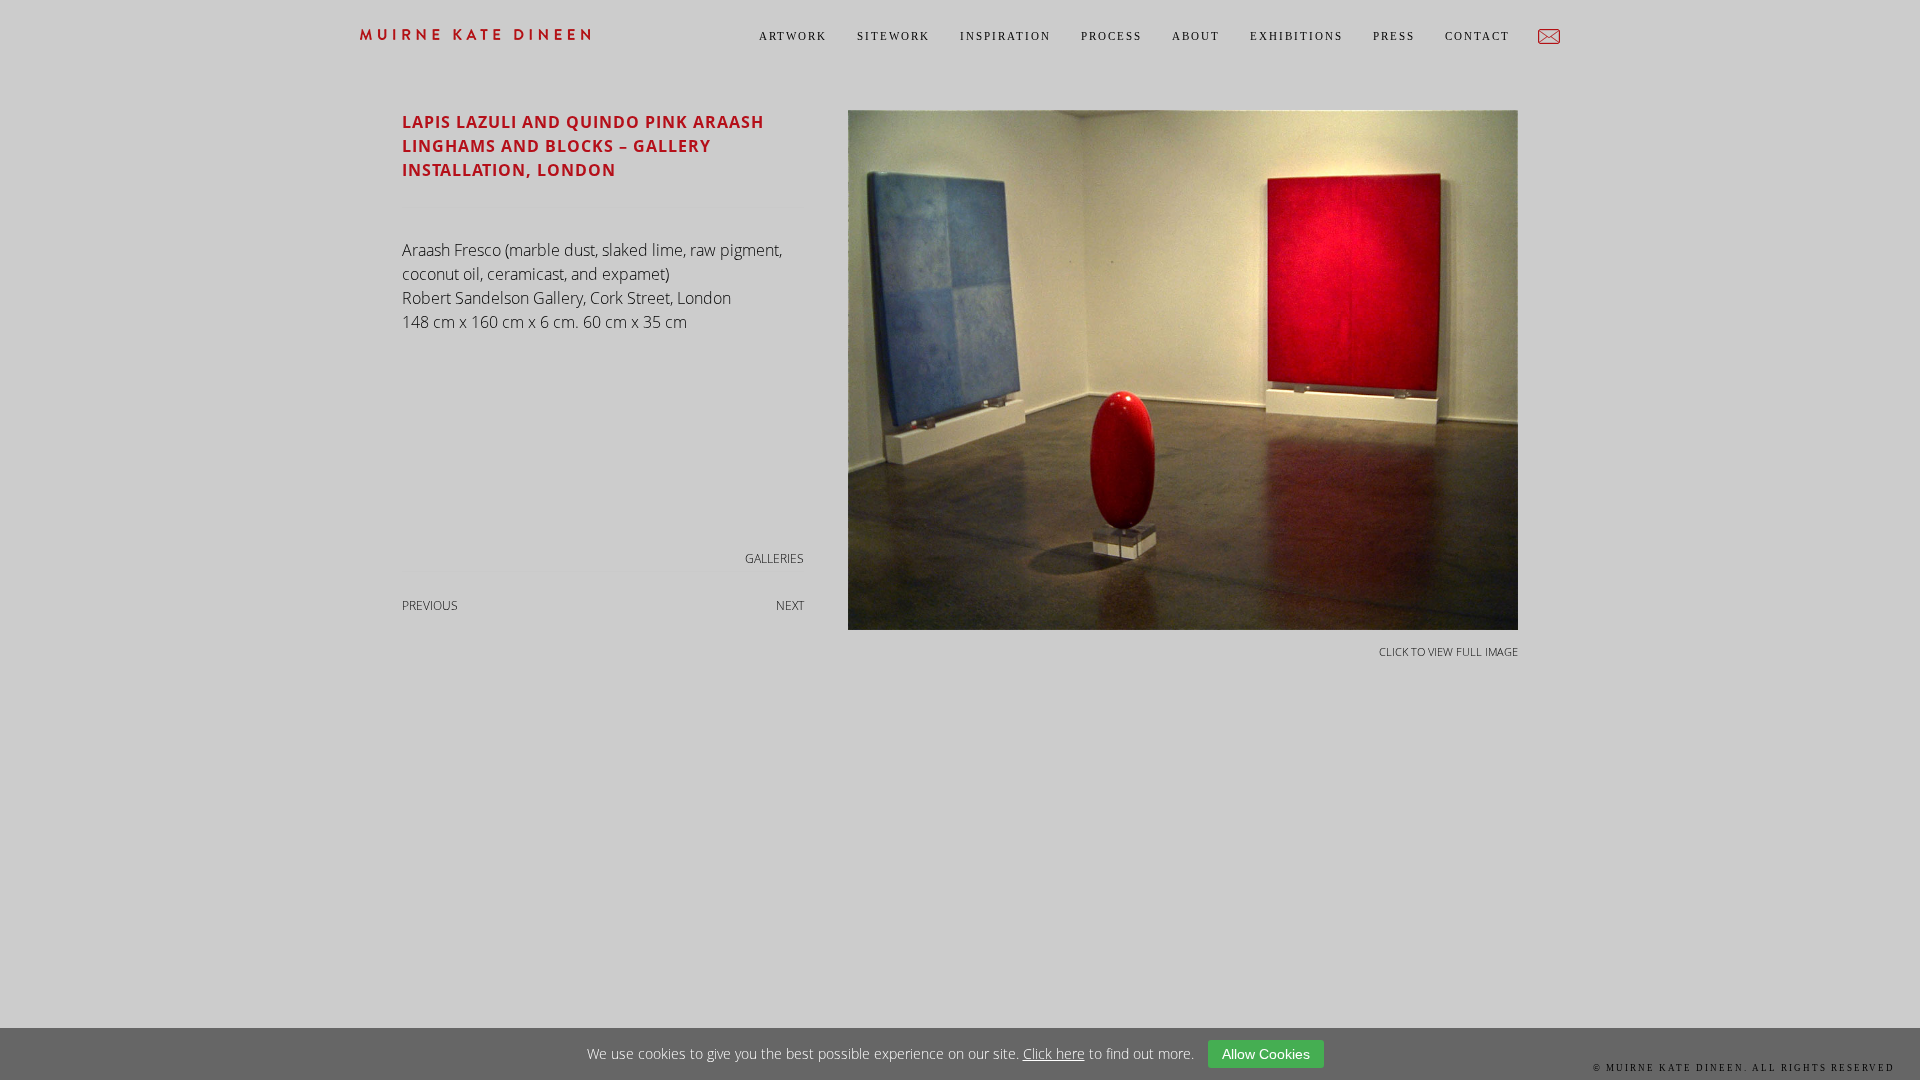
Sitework (893, 36)
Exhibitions (1296, 36)
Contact (1477, 36)
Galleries (774, 558)
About (1196, 36)
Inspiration (1005, 36)
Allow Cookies (1266, 1054)
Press (1394, 36)
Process (1111, 36)
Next (790, 605)
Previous (430, 605)
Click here (1054, 1053)
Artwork (793, 36)
